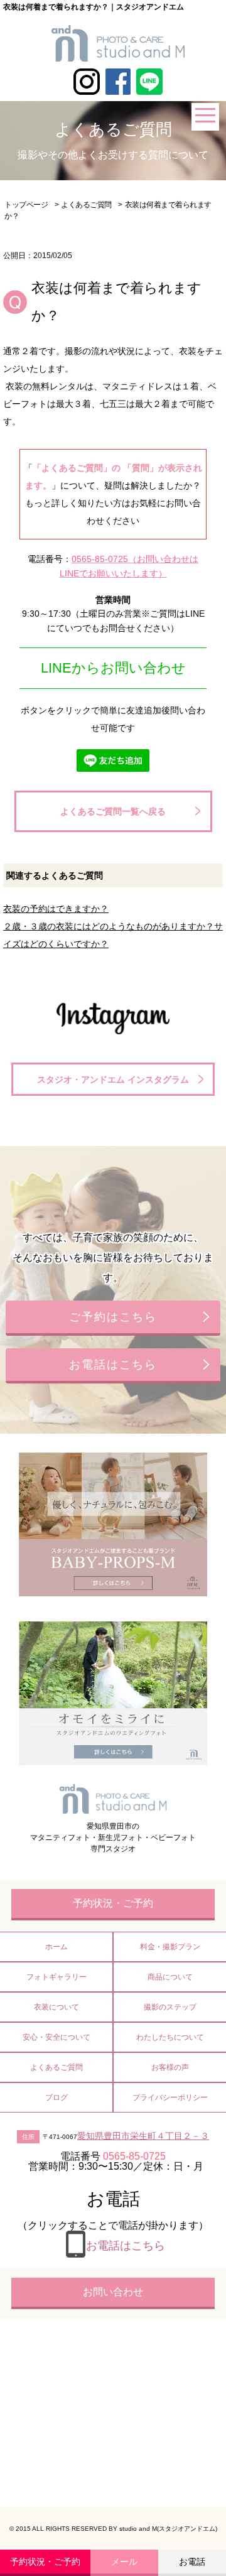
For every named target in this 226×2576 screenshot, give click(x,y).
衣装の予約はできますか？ (56, 909)
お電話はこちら (113, 1365)
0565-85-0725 (100, 559)
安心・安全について (56, 2037)
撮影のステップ (170, 2007)
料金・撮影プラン (170, 1947)
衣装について (56, 2007)
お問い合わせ (113, 2292)
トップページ (26, 205)
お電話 (192, 2562)
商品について (170, 1977)
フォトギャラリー (56, 1977)
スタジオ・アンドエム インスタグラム (113, 1080)
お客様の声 (170, 2067)
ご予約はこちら (113, 1317)
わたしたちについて (170, 2037)
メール (124, 2562)
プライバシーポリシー (170, 2097)
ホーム (56, 1947)
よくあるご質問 (86, 205)
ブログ (56, 2097)
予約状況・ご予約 (45, 2562)
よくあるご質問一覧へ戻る (113, 811)
